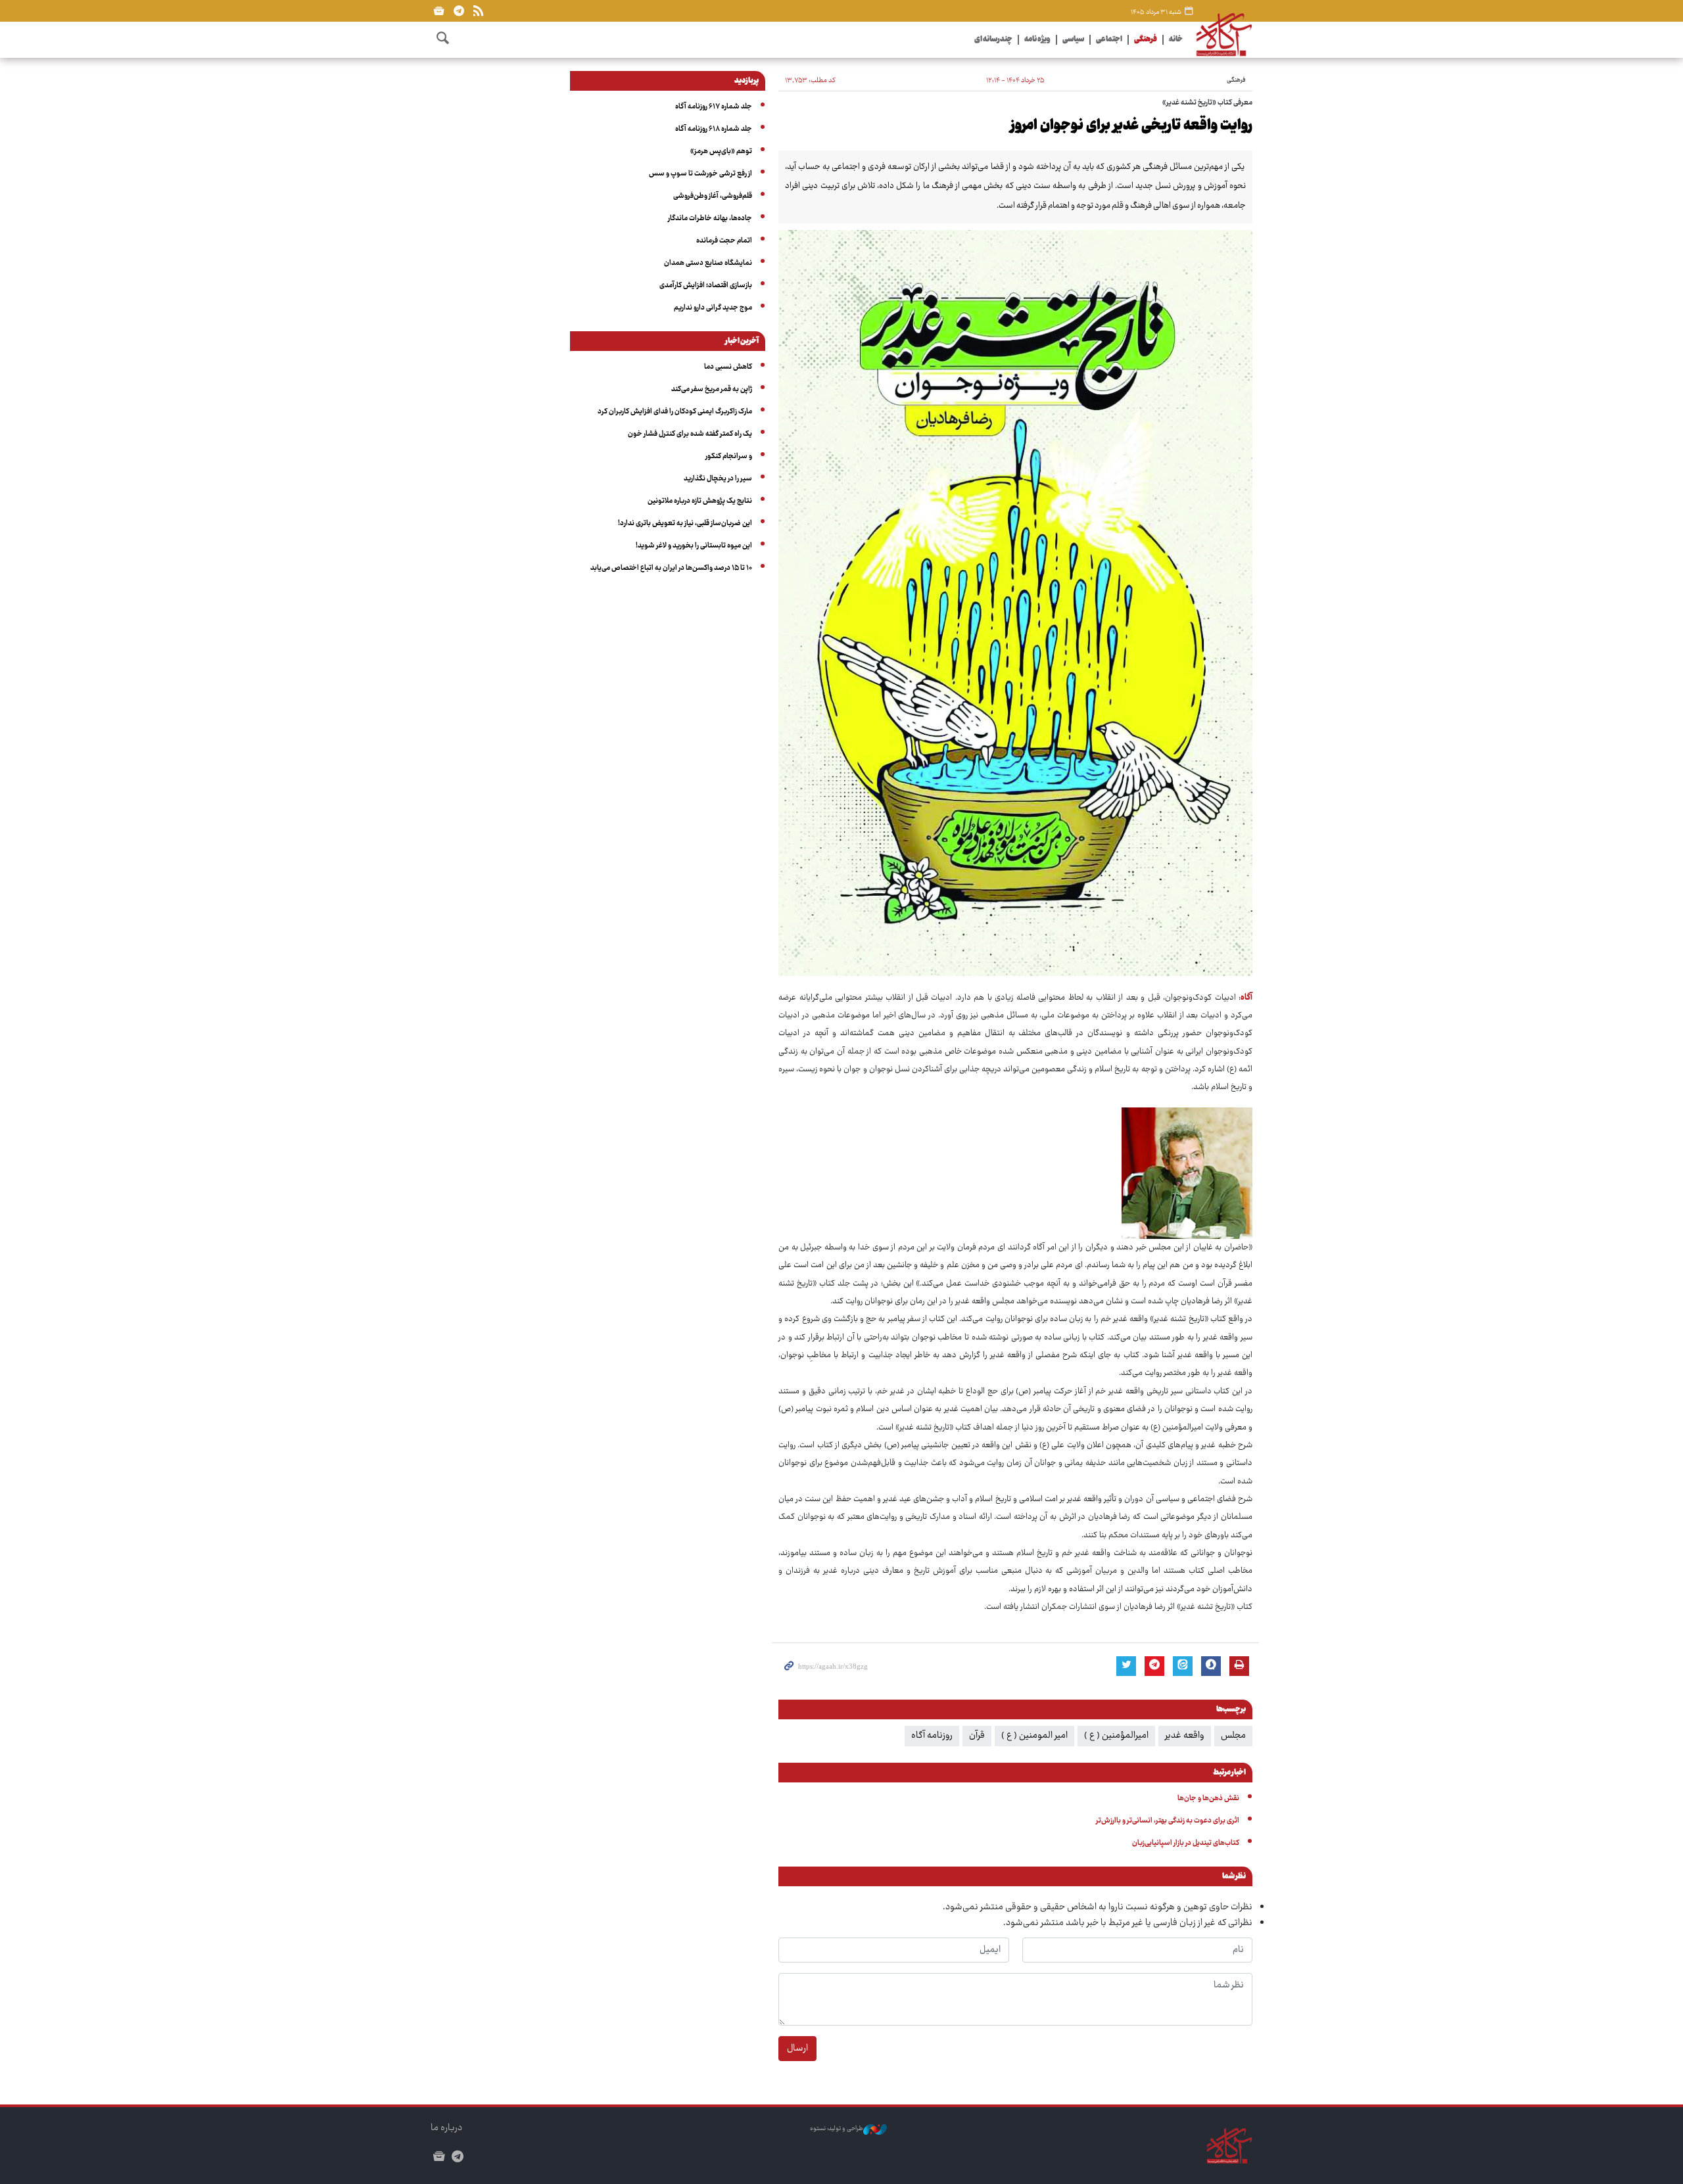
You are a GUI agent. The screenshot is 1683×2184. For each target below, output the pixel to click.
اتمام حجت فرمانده (724, 241)
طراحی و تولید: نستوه (837, 2129)
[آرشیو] (439, 11)
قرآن (977, 1736)
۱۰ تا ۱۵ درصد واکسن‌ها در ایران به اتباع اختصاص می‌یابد (671, 568)
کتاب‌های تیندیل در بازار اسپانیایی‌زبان (1186, 1843)
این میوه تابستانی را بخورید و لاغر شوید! (694, 546)
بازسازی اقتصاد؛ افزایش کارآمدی (706, 286)
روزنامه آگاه (932, 1736)
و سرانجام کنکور (729, 456)
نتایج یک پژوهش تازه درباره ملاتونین (700, 501)
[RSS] (478, 11)
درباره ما (446, 2128)
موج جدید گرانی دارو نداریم (713, 308)
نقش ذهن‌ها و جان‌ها (1208, 1799)
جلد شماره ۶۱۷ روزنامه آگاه (714, 107)
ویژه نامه (1037, 40)
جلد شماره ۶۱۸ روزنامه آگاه (714, 129)
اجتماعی (1109, 40)
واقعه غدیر (1185, 1736)
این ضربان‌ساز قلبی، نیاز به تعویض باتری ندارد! (685, 523)
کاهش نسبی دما (728, 367)
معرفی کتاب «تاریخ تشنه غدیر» (1207, 103)
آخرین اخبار (742, 342)
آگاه (1246, 998)
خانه (1176, 40)
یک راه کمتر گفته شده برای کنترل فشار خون (690, 434)
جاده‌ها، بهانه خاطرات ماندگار (710, 219)
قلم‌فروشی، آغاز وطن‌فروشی (713, 196)
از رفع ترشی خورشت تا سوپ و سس (700, 174)
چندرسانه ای (993, 40)
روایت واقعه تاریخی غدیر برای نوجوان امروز (1131, 126)
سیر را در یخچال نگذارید (718, 479)
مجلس (1233, 1736)
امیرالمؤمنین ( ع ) (1116, 1736)
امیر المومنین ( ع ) (1034, 1736)
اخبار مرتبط (1229, 1773)
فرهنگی (1146, 40)
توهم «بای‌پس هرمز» (721, 151)
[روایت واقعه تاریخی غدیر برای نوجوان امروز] (1015, 603)
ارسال (797, 2049)
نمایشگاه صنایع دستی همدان (708, 263)
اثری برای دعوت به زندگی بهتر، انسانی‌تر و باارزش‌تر (1168, 1821)
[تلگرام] (459, 11)
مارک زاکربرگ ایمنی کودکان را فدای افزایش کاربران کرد (675, 412)
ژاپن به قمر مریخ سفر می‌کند (712, 389)
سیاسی (1073, 40)
